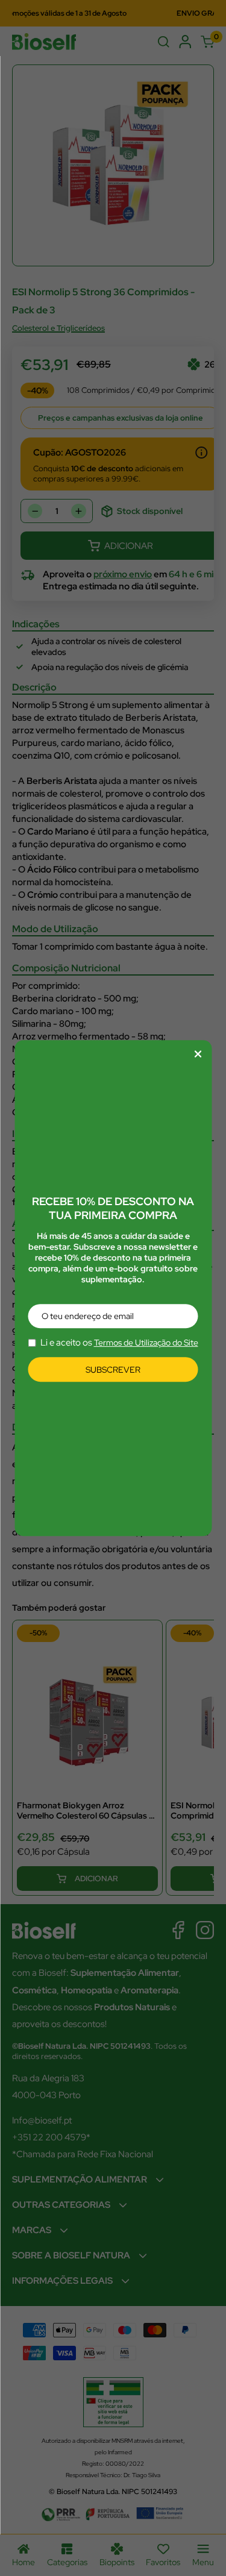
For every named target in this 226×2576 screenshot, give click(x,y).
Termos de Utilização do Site (146, 1343)
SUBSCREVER (113, 1370)
